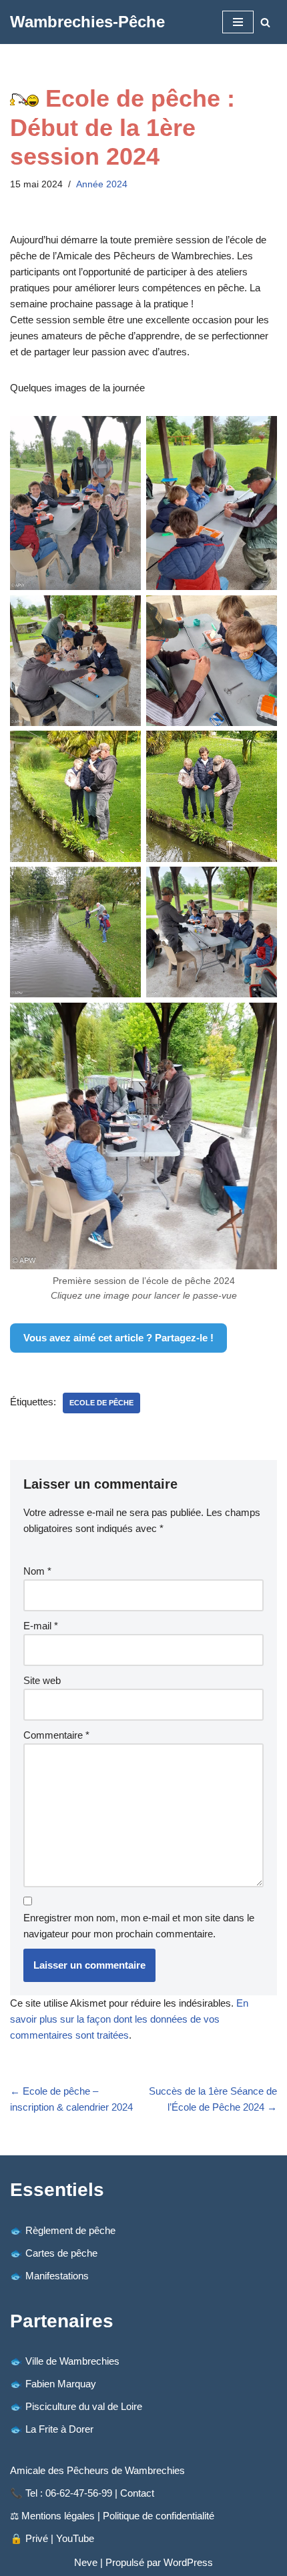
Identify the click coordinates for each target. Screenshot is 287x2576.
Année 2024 (102, 184)
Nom (37, 1571)
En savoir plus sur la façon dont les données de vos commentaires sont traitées (129, 2019)
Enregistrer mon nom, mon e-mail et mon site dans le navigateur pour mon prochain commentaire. (139, 1926)
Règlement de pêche (70, 2230)
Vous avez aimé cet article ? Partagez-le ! (118, 1338)
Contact (137, 2493)
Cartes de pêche (61, 2253)
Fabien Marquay (61, 2384)
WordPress (188, 2562)
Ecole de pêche (101, 1403)
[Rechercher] (265, 22)
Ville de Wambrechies (72, 2361)
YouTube (75, 2538)
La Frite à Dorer (59, 2429)
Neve (86, 2562)
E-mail (41, 1626)
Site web (42, 1680)
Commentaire (56, 1735)
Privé (37, 2538)
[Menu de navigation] (238, 22)
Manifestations (57, 2276)
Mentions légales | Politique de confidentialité (118, 2516)
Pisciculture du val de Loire (84, 2406)
